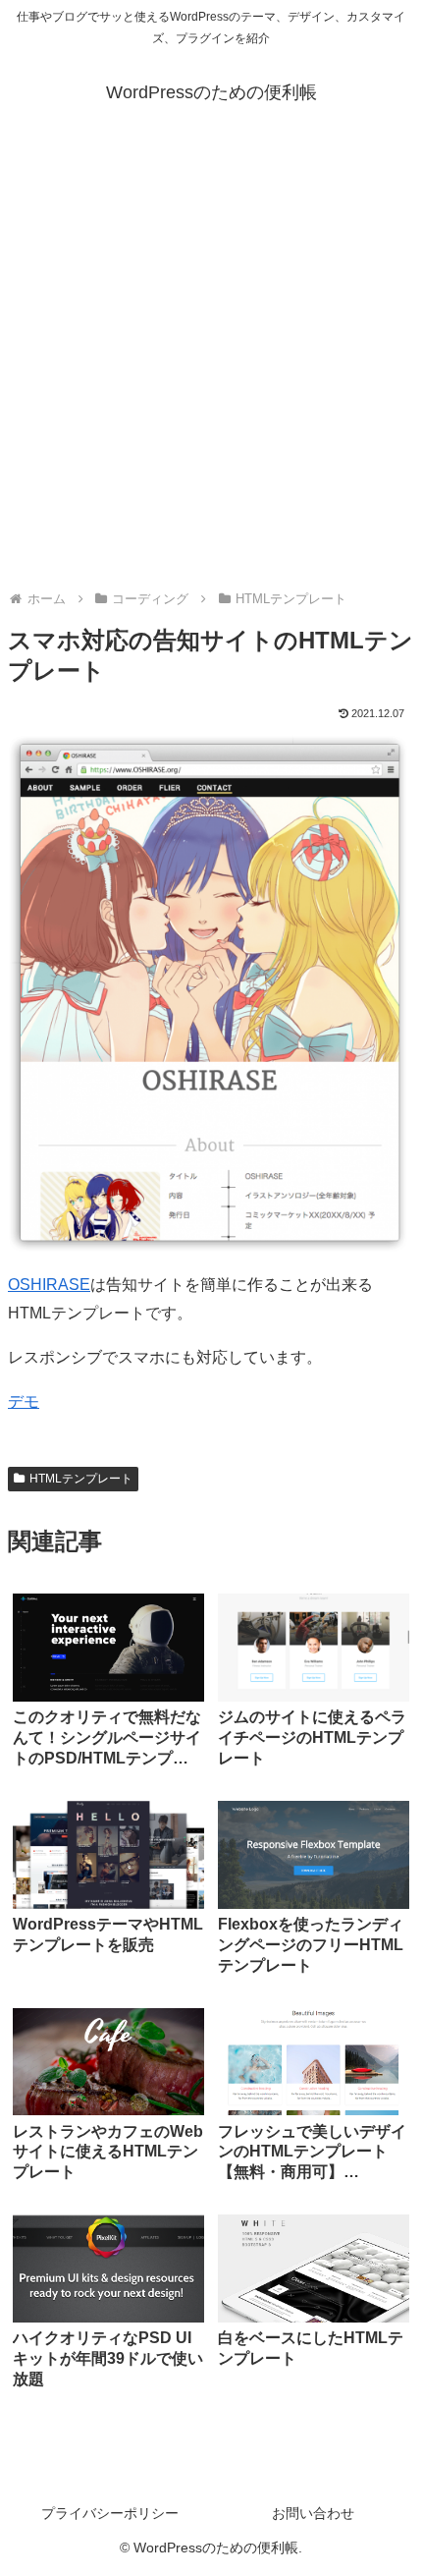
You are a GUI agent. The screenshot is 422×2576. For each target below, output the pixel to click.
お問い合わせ (313, 2513)
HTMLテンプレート (81, 1479)
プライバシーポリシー (110, 2513)
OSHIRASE (49, 1285)
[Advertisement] (211, 359)
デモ (24, 1401)
